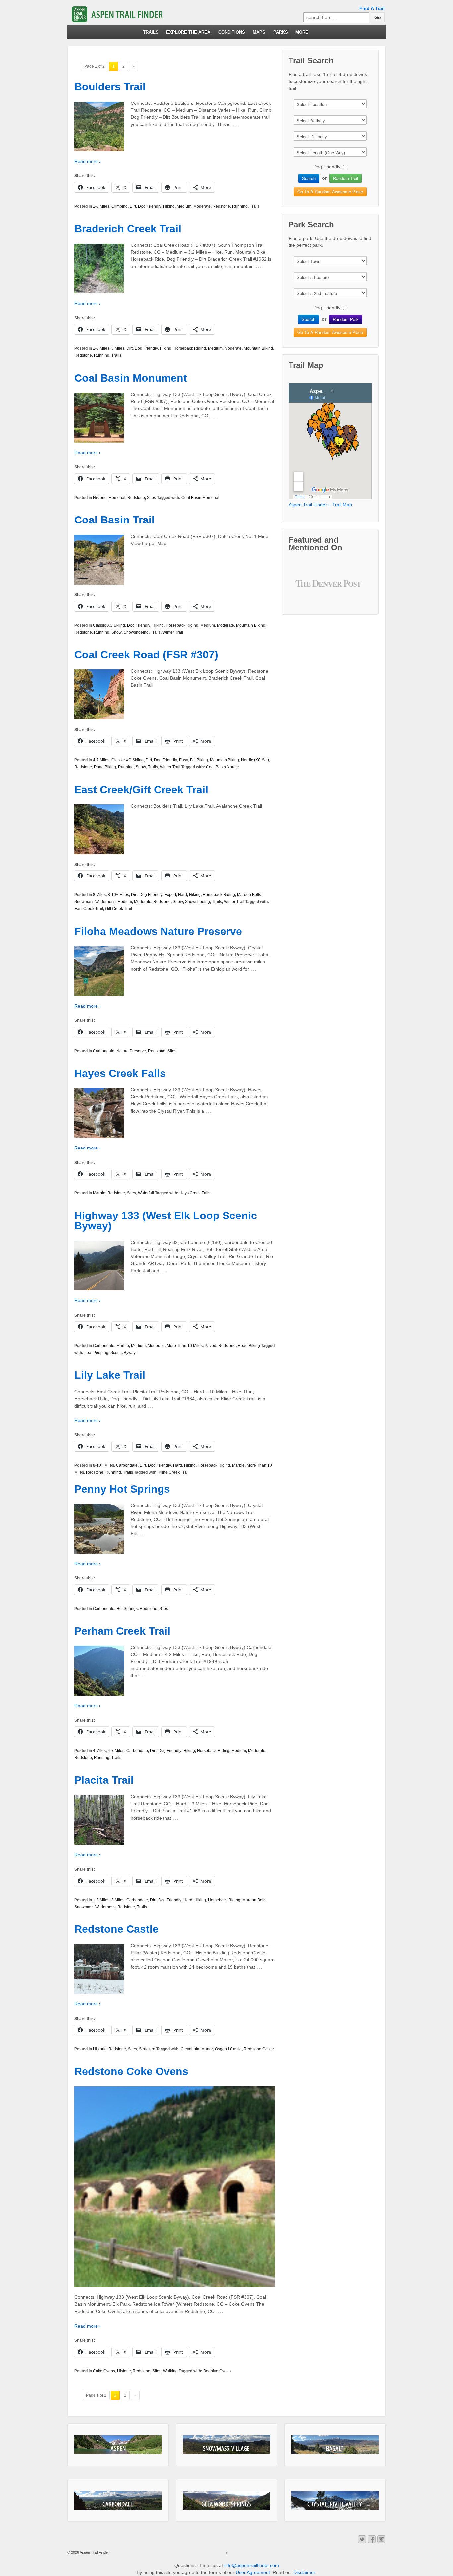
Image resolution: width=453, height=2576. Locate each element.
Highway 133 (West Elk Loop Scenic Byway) (166, 1221)
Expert (170, 895)
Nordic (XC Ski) (255, 760)
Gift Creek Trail (119, 909)
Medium (184, 206)
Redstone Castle (116, 1929)
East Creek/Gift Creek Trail (141, 790)
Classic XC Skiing (109, 625)
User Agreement (253, 2572)
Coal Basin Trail (114, 520)
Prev (306, 588)
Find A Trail (372, 8)
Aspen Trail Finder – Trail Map (320, 505)
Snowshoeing (136, 632)
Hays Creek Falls (195, 1193)
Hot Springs (127, 1609)
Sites (151, 498)
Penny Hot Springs (122, 1489)
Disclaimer (304, 2572)
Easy (184, 760)
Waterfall (146, 1193)
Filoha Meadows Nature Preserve (158, 931)
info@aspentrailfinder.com (252, 2565)
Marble (99, 1193)
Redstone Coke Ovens (131, 2071)
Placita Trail (104, 1780)
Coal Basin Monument (131, 378)
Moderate (202, 206)
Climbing (120, 206)
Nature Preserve (131, 1051)
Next (355, 588)
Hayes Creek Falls (120, 1073)
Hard (183, 895)
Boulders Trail (110, 87)
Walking (170, 2371)
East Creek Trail (89, 909)
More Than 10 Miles (185, 1346)
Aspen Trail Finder (94, 2552)
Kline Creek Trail (174, 1472)
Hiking (169, 206)
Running (240, 206)
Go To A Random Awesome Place (330, 192)
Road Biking (105, 767)
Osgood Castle (228, 2049)
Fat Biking (199, 760)
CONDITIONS (232, 32)
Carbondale (104, 1051)
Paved (210, 1346)
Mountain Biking (258, 348)
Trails (255, 206)
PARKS (281, 32)
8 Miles (99, 895)
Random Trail (346, 178)
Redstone (221, 206)
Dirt (133, 206)
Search (309, 178)
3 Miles (118, 348)
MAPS (259, 32)
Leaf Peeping (96, 1353)
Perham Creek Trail (122, 1631)
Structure (147, 2049)
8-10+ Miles (118, 895)
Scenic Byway (123, 1353)
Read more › (88, 161)
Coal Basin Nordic (222, 767)
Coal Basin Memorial (200, 498)
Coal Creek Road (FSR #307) (146, 655)
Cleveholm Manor (197, 2049)
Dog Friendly (150, 206)
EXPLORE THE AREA (188, 32)
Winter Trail (173, 632)
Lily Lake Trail (110, 1375)
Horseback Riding (190, 348)
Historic (100, 498)
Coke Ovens (104, 2371)
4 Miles (99, 1751)
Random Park (346, 319)
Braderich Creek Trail (128, 229)
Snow (117, 632)
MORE (302, 32)
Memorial (117, 498)
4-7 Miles (101, 760)
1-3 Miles (101, 206)
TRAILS (151, 32)
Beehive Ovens (217, 2371)
